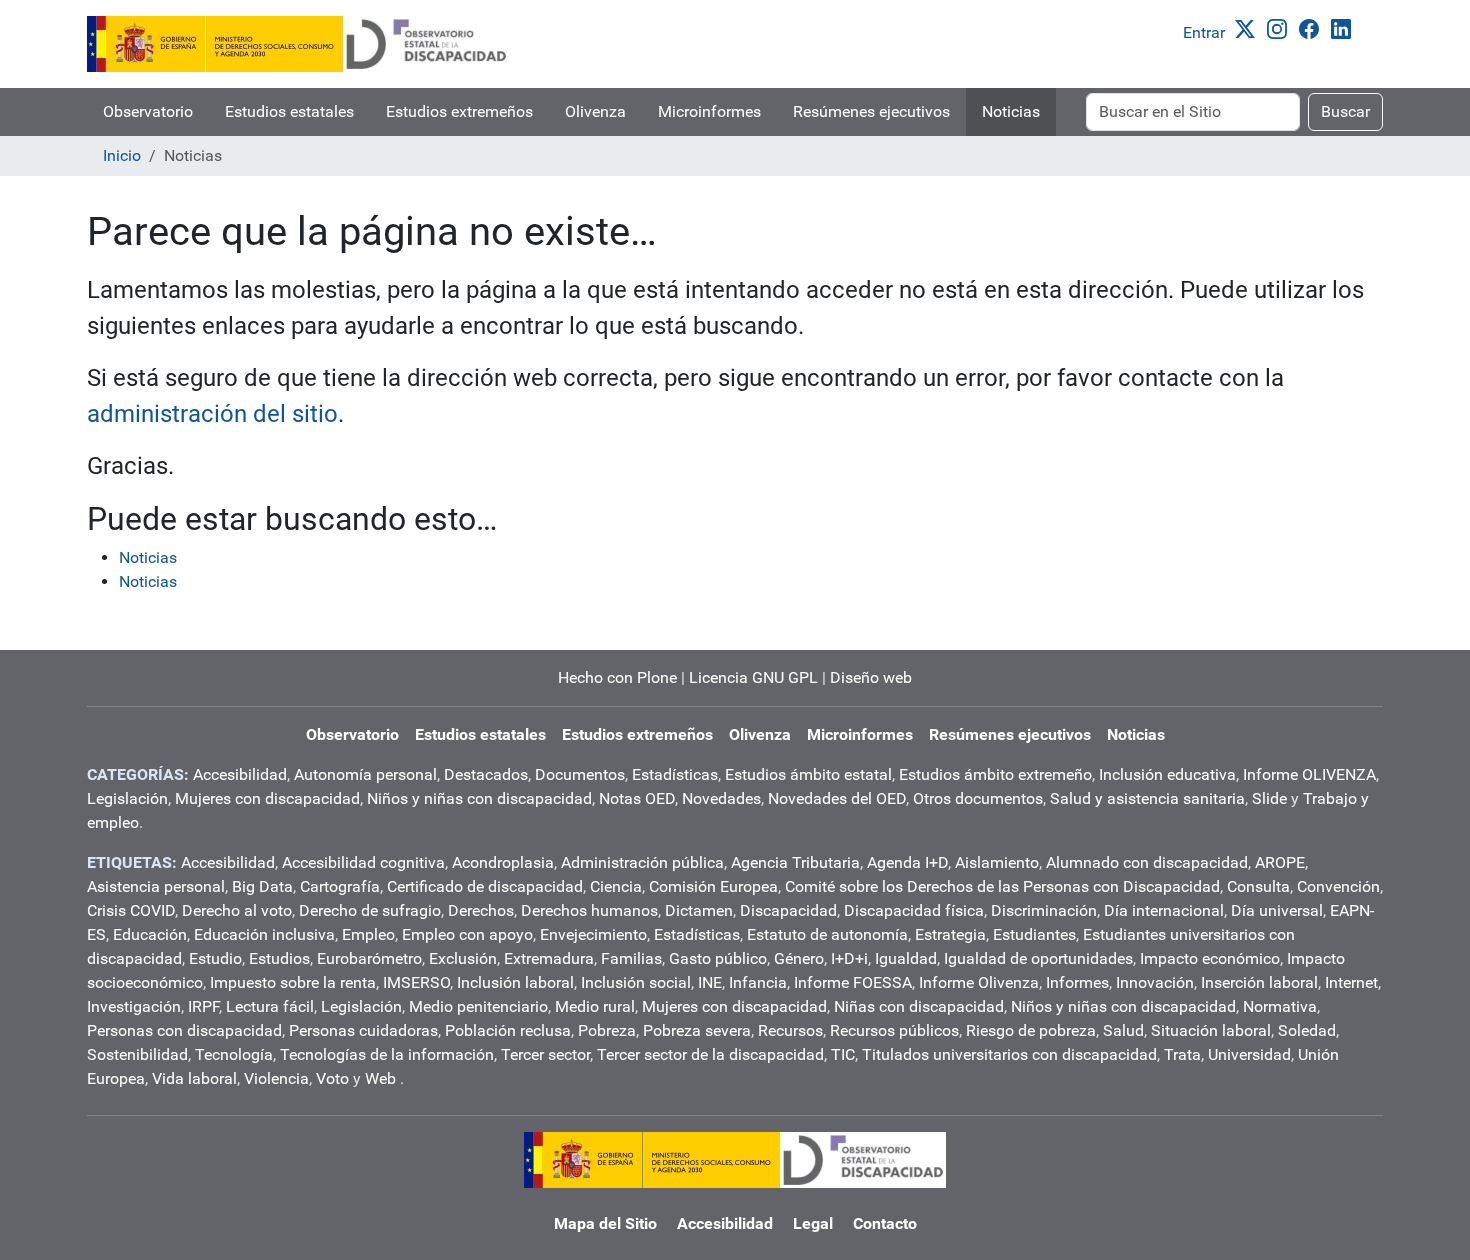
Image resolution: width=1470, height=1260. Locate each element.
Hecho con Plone (617, 677)
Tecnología (234, 1054)
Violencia (276, 1078)
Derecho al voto (237, 910)
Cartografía (340, 886)
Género (799, 958)
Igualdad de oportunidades (1038, 958)
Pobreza (607, 1030)
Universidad (1249, 1054)
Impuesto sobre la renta (293, 982)
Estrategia (950, 934)
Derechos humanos (589, 910)
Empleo (368, 934)
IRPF (203, 1006)
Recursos (790, 1030)
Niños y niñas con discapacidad (479, 798)
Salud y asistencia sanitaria (1147, 798)
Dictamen (699, 910)
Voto (332, 1078)
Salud (1123, 1030)
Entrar (1204, 32)
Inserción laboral (1259, 982)
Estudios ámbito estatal (808, 774)
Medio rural (595, 1006)
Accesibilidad (240, 774)
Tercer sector (545, 1054)
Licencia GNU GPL (753, 677)
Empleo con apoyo (467, 934)
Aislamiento (997, 862)
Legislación (127, 798)
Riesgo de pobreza (1031, 1030)
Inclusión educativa (1167, 774)
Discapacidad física (914, 910)
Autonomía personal (365, 774)
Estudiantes (1034, 934)
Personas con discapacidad (184, 1030)
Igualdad (906, 958)
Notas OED (637, 798)
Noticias (1011, 111)
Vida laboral (194, 1078)
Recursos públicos (894, 1030)
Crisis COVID (131, 910)
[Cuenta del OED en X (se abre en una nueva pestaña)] (1249, 27)
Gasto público (718, 958)
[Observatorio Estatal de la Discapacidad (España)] (298, 44)
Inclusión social (636, 982)
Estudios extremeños (459, 111)
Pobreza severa (697, 1030)
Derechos (481, 910)
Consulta (1258, 886)
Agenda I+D (907, 862)
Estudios (279, 958)
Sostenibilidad (137, 1054)
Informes (1077, 982)
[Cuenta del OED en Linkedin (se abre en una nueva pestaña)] (1345, 27)
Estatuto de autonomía (827, 934)
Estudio (215, 958)
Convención (1338, 886)
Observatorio (148, 111)
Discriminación (1044, 910)
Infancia (758, 982)
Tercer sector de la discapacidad (710, 1054)
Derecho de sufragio (370, 910)
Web (380, 1078)
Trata (1182, 1054)
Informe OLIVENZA (1309, 774)
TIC (843, 1054)
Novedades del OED (837, 798)
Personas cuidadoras (363, 1030)
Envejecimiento (593, 934)
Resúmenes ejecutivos (871, 111)
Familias (631, 958)
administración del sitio (212, 414)
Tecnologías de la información (387, 1054)
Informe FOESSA (853, 982)
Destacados (486, 774)
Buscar (1345, 111)
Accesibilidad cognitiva (363, 862)
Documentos (580, 774)
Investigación (134, 1006)
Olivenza (595, 111)
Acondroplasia (503, 862)
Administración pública (642, 862)
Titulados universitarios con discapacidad (1009, 1054)
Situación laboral (1211, 1030)
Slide (1269, 798)
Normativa (1280, 1006)
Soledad (1307, 1030)
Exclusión (463, 958)
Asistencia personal (156, 886)
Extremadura (549, 958)
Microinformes (709, 111)
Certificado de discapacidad (485, 886)
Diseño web (871, 677)
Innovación (1155, 982)
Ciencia (616, 886)
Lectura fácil (270, 1006)
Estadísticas (675, 774)
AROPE (1280, 862)
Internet (1351, 982)
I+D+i (849, 958)
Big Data (262, 886)
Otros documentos (978, 798)
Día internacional (1164, 910)
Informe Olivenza (979, 982)
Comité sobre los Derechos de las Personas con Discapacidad (1002, 886)
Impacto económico (1210, 958)
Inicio (122, 155)
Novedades (721, 798)
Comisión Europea (713, 886)
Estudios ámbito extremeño (995, 774)
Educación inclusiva (264, 934)
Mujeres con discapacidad (267, 798)
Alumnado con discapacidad (1147, 862)
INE (710, 982)
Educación (150, 934)
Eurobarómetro (369, 958)
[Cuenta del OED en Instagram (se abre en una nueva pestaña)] (1281, 27)
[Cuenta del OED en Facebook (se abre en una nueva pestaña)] (1313, 27)
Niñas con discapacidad (919, 1006)
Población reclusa (508, 1030)
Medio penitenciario (478, 1006)
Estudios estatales (289, 111)
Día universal (1277, 910)
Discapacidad (788, 910)
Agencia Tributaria (795, 862)
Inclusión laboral (515, 982)
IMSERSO (416, 982)
